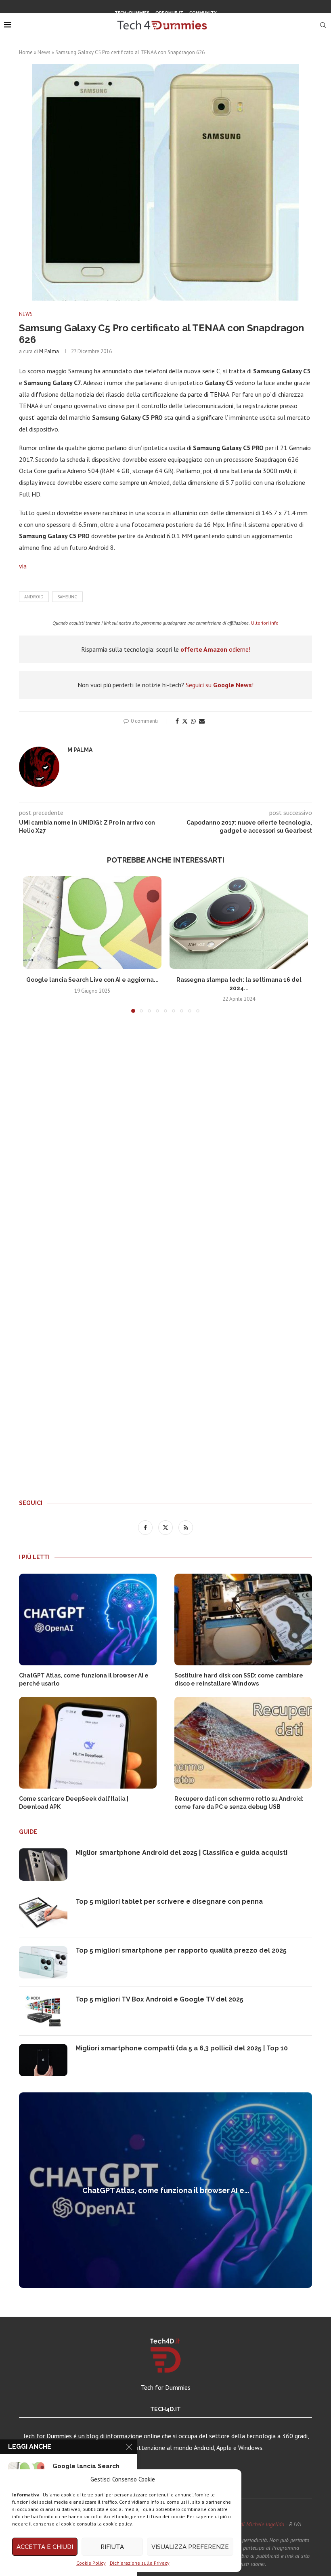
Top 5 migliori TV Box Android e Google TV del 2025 (159, 1999)
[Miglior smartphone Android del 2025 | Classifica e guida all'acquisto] (43, 1865)
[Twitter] (165, 26)
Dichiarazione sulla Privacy (140, 2563)
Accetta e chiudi (45, 2547)
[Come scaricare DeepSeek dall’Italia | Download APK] (88, 1743)
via (23, 566)
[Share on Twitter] (185, 721)
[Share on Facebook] (177, 721)
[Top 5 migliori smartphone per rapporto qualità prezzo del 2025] (43, 1962)
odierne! (215, 649)
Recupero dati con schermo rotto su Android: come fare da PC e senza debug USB (239, 1803)
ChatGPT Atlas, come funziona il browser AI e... (166, 2190)
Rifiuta (112, 2547)
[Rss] (176, 26)
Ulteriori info (265, 623)
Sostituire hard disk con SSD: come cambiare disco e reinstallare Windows (239, 1679)
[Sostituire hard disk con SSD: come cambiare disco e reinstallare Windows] (243, 1619)
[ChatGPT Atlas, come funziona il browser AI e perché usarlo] (88, 1619)
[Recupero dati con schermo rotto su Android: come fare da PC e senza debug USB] (243, 1743)
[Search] (323, 25)
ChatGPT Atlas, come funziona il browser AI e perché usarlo (84, 1679)
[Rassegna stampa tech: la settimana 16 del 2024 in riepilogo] (239, 923)
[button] (34, 949)
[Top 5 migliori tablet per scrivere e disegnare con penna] (43, 1913)
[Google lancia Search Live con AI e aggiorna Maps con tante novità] (92, 923)
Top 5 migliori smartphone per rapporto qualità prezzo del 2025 (181, 1950)
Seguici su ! (220, 685)
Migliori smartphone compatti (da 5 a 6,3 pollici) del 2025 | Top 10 (182, 2048)
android (34, 597)
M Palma (49, 351)
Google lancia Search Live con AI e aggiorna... (92, 980)
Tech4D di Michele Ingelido (253, 2524)
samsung (67, 597)
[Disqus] (165, 1139)
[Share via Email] (202, 721)
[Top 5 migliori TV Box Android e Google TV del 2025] (43, 2011)
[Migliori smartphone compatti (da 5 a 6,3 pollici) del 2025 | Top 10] (43, 2060)
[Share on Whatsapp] (193, 721)
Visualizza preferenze (190, 2547)
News (44, 52)
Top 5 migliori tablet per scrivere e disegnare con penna (169, 1901)
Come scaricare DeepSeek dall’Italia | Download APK (74, 1803)
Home (26, 52)
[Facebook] (155, 26)
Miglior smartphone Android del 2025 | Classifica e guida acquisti (181, 1853)
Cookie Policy (91, 2563)
